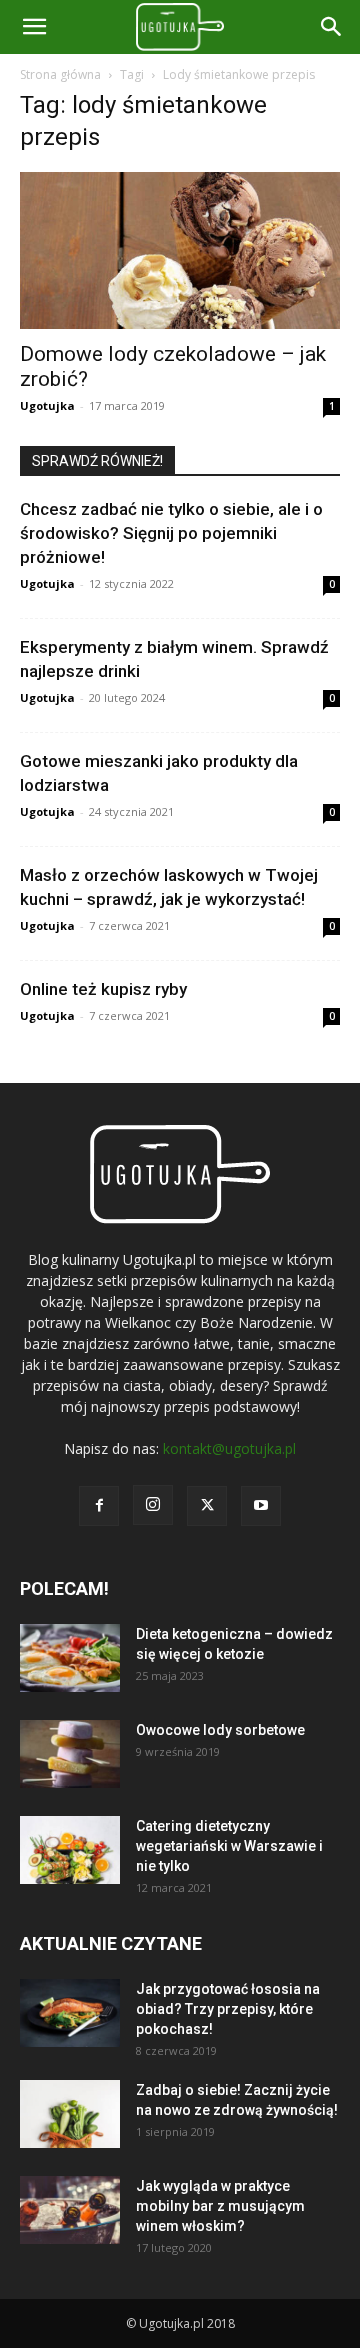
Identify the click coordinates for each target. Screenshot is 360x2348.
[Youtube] (261, 1506)
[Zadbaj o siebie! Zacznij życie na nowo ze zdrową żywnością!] (70, 2114)
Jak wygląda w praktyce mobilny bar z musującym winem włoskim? (220, 2206)
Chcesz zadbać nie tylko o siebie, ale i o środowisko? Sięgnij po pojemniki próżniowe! (171, 533)
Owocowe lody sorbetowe (220, 1730)
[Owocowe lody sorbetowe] (70, 1754)
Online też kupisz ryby (103, 989)
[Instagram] (153, 1505)
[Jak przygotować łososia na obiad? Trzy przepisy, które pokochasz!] (70, 2013)
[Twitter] (207, 1506)
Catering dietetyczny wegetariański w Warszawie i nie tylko (229, 1846)
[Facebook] (99, 1506)
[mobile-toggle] (34, 27)
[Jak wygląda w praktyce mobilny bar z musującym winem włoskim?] (70, 2210)
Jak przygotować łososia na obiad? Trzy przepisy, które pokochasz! (228, 2009)
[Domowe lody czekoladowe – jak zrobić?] (180, 250)
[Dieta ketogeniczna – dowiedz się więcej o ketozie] (70, 1658)
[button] (332, 27)
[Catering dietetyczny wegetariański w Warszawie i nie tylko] (70, 1850)
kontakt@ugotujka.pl (229, 1448)
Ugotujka (47, 405)
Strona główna (60, 74)
